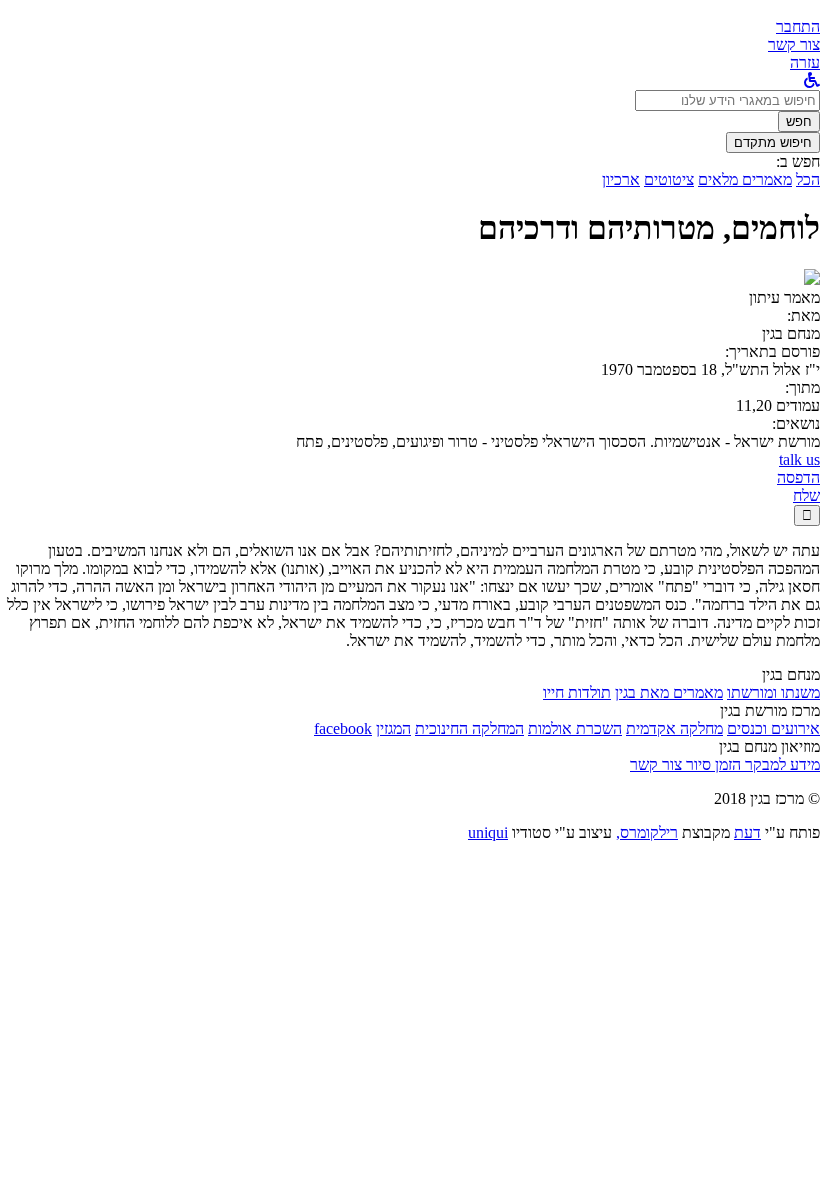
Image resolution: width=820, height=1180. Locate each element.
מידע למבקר (780, 764)
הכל (808, 179)
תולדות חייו (577, 692)
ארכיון (621, 179)
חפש (799, 121)
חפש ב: (798, 161)
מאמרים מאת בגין (669, 692)
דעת (747, 832)
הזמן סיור (711, 764)
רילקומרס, (647, 832)
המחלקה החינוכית (469, 728)
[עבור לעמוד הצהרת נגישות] (812, 80)
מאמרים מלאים (745, 179)
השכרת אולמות (575, 728)
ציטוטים (669, 179)
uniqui (488, 832)
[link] (794, 44)
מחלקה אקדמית (674, 728)
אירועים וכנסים (773, 728)
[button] (798, 26)
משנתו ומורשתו (773, 692)
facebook (343, 728)
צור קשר (656, 764)
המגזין (393, 728)
